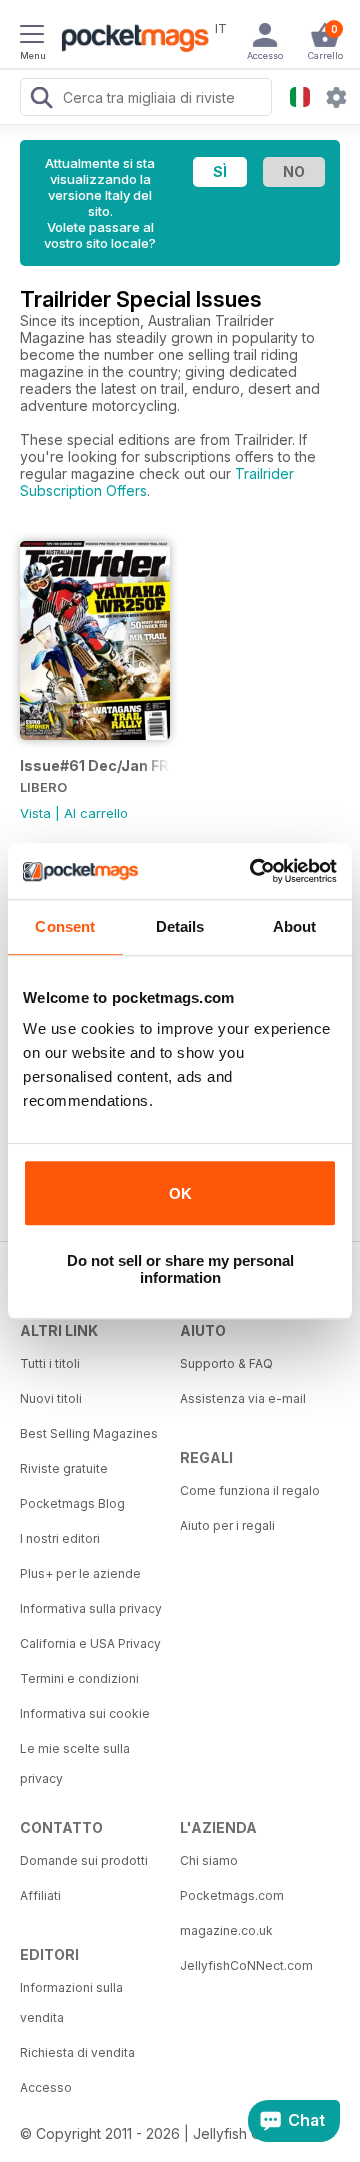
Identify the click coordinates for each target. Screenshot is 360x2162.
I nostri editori (60, 1538)
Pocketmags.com (232, 1895)
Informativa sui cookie (85, 1713)
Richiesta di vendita (77, 2052)
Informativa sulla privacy (91, 1608)
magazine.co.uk (226, 1930)
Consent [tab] (65, 926)
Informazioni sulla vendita (71, 2002)
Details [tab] (180, 926)
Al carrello (96, 813)
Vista (35, 813)
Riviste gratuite (64, 1468)
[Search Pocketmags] (41, 100)
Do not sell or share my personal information (180, 1269)
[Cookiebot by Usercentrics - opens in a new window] (254, 871)
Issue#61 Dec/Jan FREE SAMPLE (95, 765)
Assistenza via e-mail (243, 1398)
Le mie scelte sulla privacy (75, 1763)
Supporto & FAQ (226, 1363)
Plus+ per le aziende (80, 1573)
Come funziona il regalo (250, 1490)
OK (180, 1193)
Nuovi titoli (51, 1398)
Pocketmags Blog (72, 1503)
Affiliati (40, 1895)
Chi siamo (209, 1860)
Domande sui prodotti (84, 1860)
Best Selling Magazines (89, 1433)
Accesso (46, 2087)
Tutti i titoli (50, 1363)
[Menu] (32, 37)
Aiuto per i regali (227, 1525)
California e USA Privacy (90, 1643)
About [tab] (295, 926)
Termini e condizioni (79, 1678)
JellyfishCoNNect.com (246, 1965)
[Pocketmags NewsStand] (130, 40)
